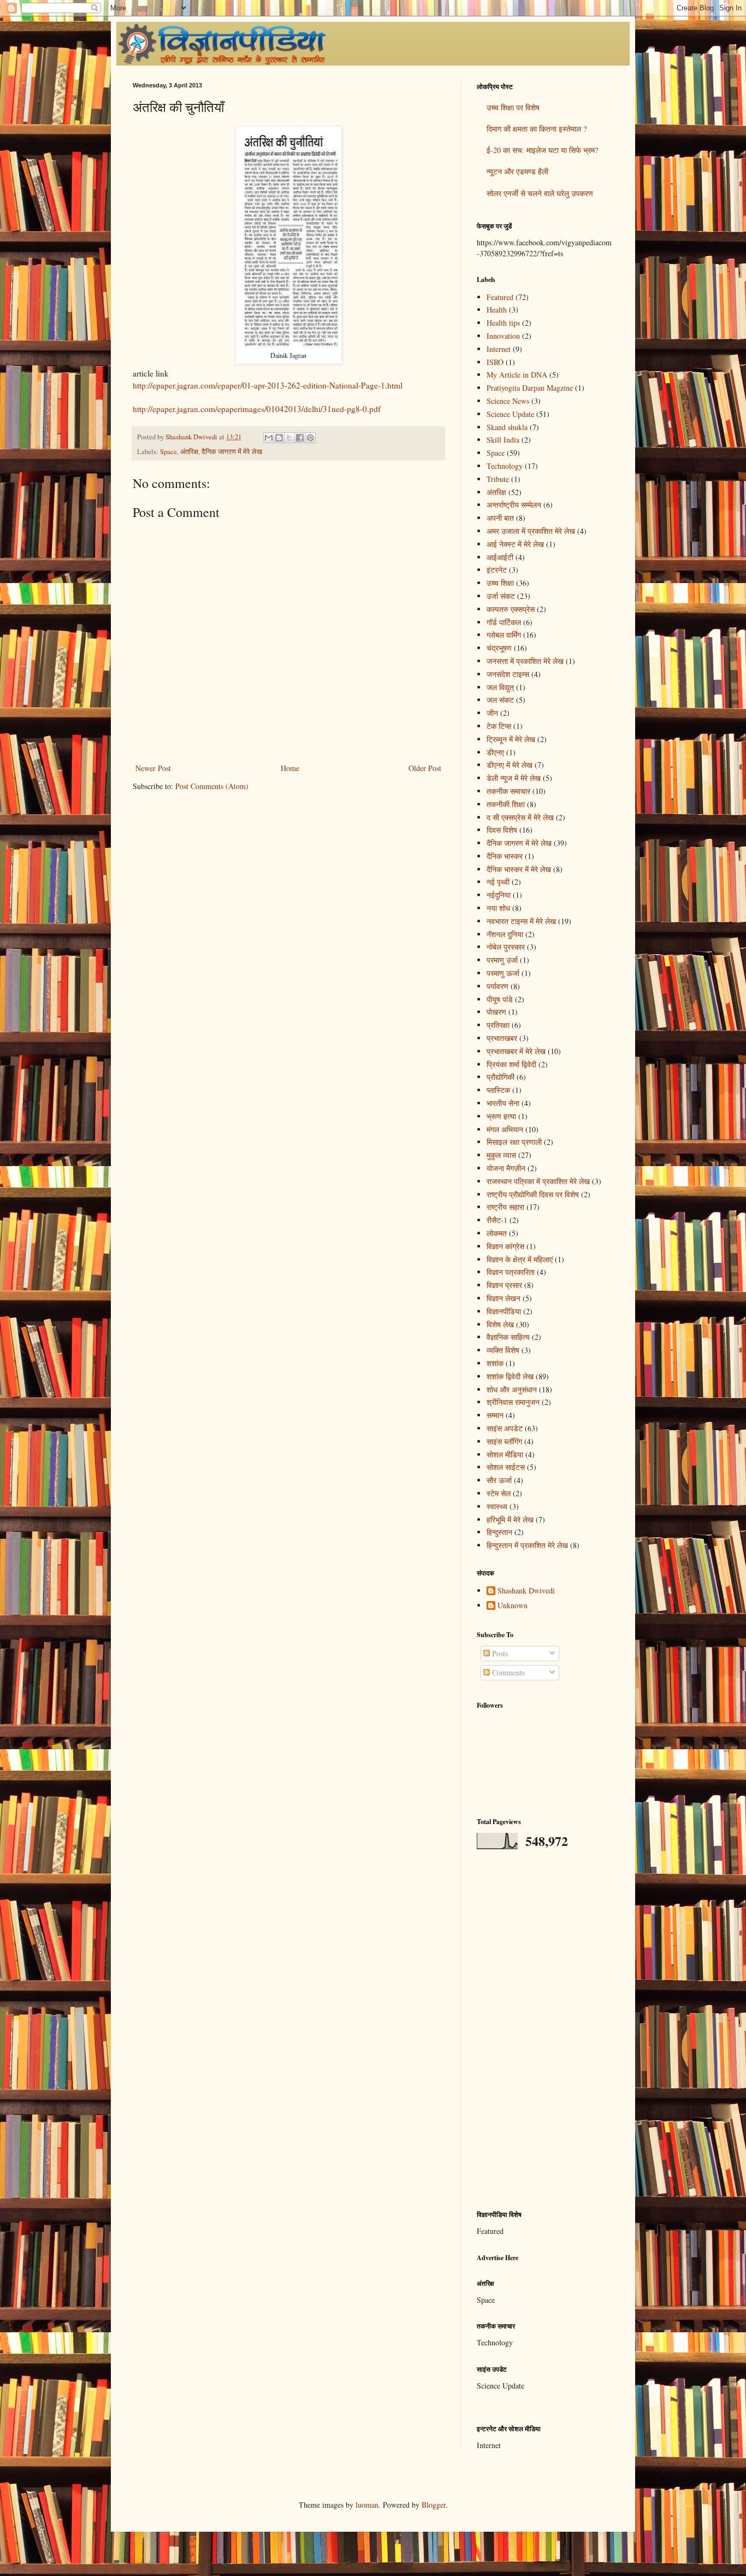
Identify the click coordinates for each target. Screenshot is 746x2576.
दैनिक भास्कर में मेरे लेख (519, 869)
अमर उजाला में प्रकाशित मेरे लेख (531, 531)
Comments (507, 1672)
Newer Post (153, 768)
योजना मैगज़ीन (506, 1168)
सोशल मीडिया (505, 1454)
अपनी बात (500, 518)
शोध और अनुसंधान (512, 1389)
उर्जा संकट (501, 596)
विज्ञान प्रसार (504, 1285)
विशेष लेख (500, 1324)
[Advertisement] (545, 2030)
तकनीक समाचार (508, 791)
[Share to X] (289, 438)
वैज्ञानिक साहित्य (508, 1337)
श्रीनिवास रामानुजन (513, 1402)
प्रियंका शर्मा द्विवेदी (511, 1064)
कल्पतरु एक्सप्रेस (511, 609)
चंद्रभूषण (499, 648)
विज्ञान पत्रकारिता (511, 1272)
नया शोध (498, 908)
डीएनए (495, 752)
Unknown (513, 1606)
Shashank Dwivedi (526, 1591)
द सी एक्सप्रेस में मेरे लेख (520, 817)
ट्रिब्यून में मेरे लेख (511, 739)
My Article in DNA (517, 375)
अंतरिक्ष (189, 452)
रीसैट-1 (497, 1220)
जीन (492, 713)
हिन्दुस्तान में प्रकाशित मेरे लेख (527, 1545)
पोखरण (496, 1012)
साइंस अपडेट (505, 1428)
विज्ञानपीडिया (504, 1311)
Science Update (510, 414)
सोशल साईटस (506, 1467)
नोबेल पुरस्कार (506, 947)
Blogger (434, 2505)
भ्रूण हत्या (501, 1116)
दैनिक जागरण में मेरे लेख (232, 452)
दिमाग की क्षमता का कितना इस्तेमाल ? (537, 129)
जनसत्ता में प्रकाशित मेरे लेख (525, 661)
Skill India (503, 440)
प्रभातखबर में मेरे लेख (516, 1051)
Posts (499, 1653)
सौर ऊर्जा (499, 1480)
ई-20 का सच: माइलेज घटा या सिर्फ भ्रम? (542, 150)
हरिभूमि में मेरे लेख (510, 1519)
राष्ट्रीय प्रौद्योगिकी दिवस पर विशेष (533, 1194)
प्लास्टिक (498, 1090)
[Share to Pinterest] (310, 438)
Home (290, 768)
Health (497, 310)
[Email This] (269, 438)
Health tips (503, 323)
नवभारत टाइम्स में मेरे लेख (521, 921)
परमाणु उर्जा (502, 960)
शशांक (495, 1363)
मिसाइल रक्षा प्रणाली (514, 1142)
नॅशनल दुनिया (505, 934)
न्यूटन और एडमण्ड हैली (517, 171)
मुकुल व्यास (501, 1155)
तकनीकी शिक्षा (506, 804)
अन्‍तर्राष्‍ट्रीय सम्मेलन (514, 505)
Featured (500, 297)
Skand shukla (507, 427)
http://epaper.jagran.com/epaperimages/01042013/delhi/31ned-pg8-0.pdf (257, 409)
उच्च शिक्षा (500, 583)
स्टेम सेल (499, 1493)
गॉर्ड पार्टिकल (504, 622)
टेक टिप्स (499, 726)
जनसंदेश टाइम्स (508, 674)
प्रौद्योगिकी (501, 1077)
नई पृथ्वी (498, 882)
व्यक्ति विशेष (503, 1350)
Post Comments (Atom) (212, 786)
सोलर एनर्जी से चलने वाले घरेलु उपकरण (540, 193)
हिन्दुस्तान (499, 1532)
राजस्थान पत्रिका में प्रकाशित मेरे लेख (538, 1181)
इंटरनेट (497, 570)
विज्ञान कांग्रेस (505, 1246)
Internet (499, 349)
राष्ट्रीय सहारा (505, 1207)
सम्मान (495, 1415)
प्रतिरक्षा (498, 1025)
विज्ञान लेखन (504, 1298)
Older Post (425, 768)
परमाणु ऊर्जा (503, 973)
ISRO (495, 362)
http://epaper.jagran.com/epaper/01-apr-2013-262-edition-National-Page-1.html (268, 385)
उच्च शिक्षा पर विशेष (513, 107)
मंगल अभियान (505, 1129)
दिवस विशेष (502, 830)
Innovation (503, 336)
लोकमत (497, 1233)
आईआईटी (500, 557)
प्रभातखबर (502, 1038)
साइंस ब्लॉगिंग (504, 1441)
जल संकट (500, 700)
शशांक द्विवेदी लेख (510, 1376)
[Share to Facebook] (300, 438)
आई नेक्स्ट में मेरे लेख (515, 544)
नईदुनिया (499, 895)
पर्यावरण (498, 986)
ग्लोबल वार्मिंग (504, 635)
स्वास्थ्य (497, 1506)
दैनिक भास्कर (505, 856)
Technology (505, 466)
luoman (367, 2505)
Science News (508, 401)
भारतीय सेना (503, 1103)
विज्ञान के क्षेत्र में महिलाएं (520, 1259)
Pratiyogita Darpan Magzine (530, 388)
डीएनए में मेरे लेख (510, 765)
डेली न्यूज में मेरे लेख (514, 778)
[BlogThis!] (279, 438)
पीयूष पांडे (500, 999)
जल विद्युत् (500, 687)
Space (168, 452)
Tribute (498, 479)
